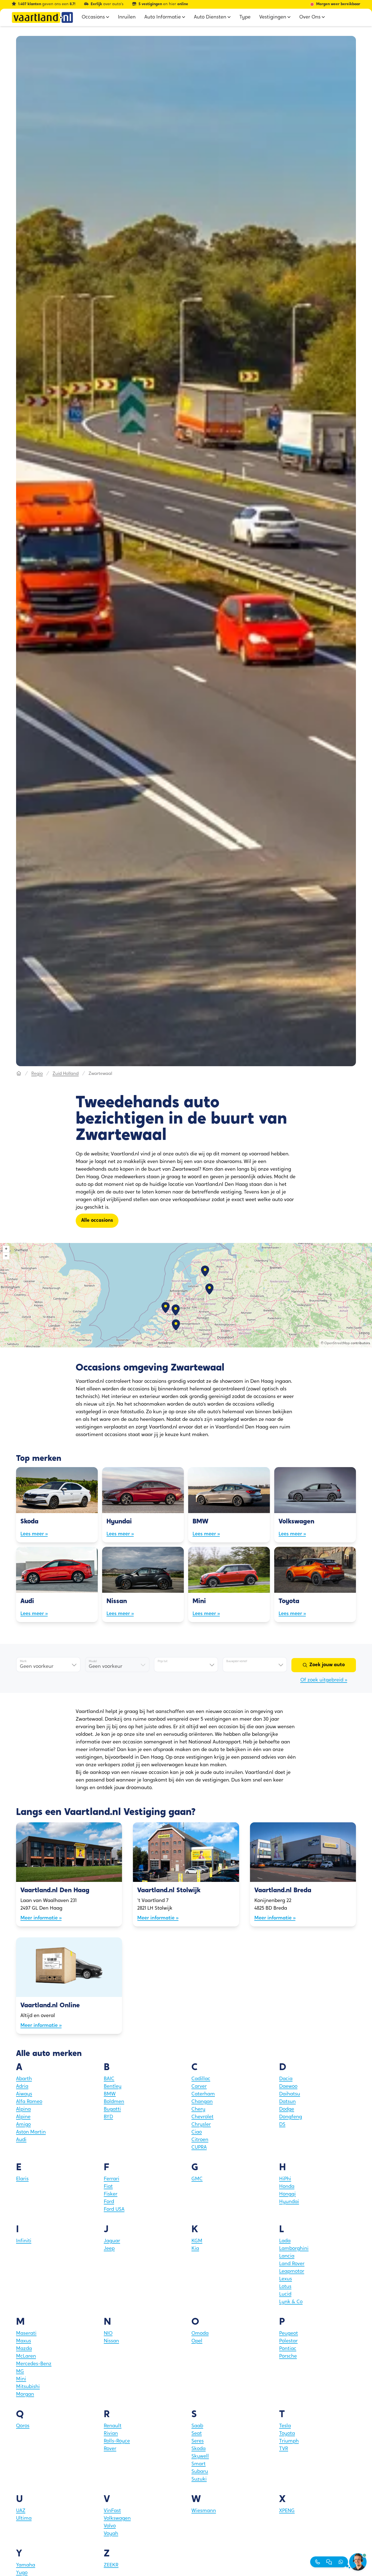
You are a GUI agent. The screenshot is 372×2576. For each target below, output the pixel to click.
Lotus (285, 2287)
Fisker (111, 2194)
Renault (113, 2426)
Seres (198, 2441)
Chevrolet (202, 2117)
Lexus (286, 2279)
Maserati (26, 2334)
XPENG (287, 2511)
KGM (197, 2241)
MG (20, 2372)
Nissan (111, 2341)
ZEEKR (111, 2565)
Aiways (24, 2094)
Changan (202, 2102)
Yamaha (26, 2565)
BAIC (109, 2079)
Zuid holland (66, 1074)
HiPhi (285, 2179)
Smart (199, 2464)
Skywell (200, 2457)
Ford (109, 2202)
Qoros (23, 2426)
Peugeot (289, 2334)
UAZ (21, 2511)
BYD (108, 2117)
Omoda (200, 2334)
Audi (21, 2140)
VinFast (112, 2511)
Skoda (199, 2449)
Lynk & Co (291, 2302)
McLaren (26, 2357)
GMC (197, 2179)
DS (282, 2125)
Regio (37, 1074)
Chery (198, 2110)
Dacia (286, 2079)
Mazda (24, 2349)
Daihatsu (290, 2094)
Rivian (111, 2434)
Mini (21, 2379)
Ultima (24, 2519)
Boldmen (114, 2102)
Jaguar (112, 2241)
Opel (197, 2341)
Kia (195, 2249)
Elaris (22, 2179)
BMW (110, 2094)
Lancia (287, 2256)
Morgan (25, 2395)
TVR (284, 2449)
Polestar (288, 2341)
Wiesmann (204, 2511)
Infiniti (24, 2241)
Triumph (289, 2441)
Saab (197, 2426)
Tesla (285, 2426)
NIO (108, 2334)
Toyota (287, 2434)
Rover (110, 2449)
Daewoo (288, 2087)
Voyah (111, 2534)
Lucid (285, 2294)
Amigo (23, 2125)
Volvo (110, 2526)
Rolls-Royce (117, 2441)
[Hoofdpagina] (19, 1074)
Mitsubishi (28, 2387)
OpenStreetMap (337, 1343)
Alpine (23, 2117)
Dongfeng (291, 2117)
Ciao (197, 2132)
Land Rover (292, 2264)
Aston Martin (31, 2132)
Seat (197, 2434)
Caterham (203, 2094)
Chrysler (201, 2125)
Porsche (288, 2357)
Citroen (200, 2140)
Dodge (287, 2110)
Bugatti (112, 2110)
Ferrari (112, 2179)
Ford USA (114, 2210)
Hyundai (289, 2202)
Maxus (24, 2341)
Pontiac (288, 2349)
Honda (287, 2187)
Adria (22, 2087)
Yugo (22, 2573)
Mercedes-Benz (34, 2364)
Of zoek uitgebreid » (324, 1680)
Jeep (109, 2249)
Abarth (24, 2079)
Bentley (113, 2087)
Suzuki (199, 2479)
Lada (285, 2241)
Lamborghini (294, 2249)
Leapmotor (292, 2272)
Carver (199, 2087)
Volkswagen (117, 2519)
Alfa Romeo (29, 2102)
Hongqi (287, 2194)
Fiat (108, 2187)
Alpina (23, 2110)
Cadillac (201, 2079)
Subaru (200, 2472)
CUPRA (199, 2148)
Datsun (287, 2102)
